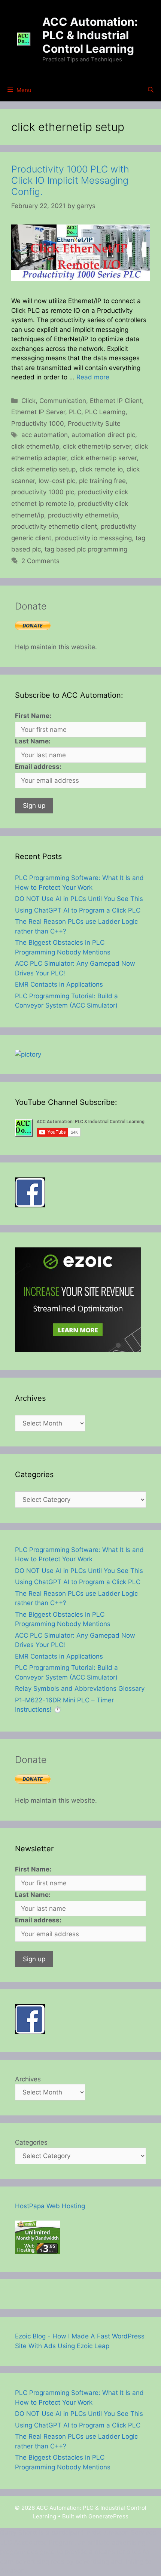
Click (28, 401)
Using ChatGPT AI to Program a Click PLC (78, 910)
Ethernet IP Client (116, 401)
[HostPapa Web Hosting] (37, 2252)
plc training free (102, 481)
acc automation (45, 435)
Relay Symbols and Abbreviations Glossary (80, 1689)
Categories (31, 2142)
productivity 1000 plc (43, 492)
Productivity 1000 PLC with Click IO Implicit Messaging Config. (70, 180)
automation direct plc (103, 435)
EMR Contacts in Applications (59, 984)
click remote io (101, 469)
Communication (63, 401)
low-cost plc (57, 481)
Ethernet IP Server (38, 412)
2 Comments (40, 561)
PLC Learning (105, 412)
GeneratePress (108, 2516)
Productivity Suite (94, 424)
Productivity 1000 (38, 424)
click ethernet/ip (35, 446)
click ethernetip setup (43, 469)
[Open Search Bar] (151, 90)
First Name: (33, 716)
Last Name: (33, 741)
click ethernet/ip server (97, 446)
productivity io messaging (93, 538)
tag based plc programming (86, 549)
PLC (75, 412)
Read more (93, 377)
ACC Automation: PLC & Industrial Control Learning (90, 35)
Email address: (38, 767)
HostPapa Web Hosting (50, 2206)
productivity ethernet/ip (83, 515)
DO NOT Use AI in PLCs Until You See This (79, 899)
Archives (28, 2079)
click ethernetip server (104, 458)
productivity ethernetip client (54, 526)
